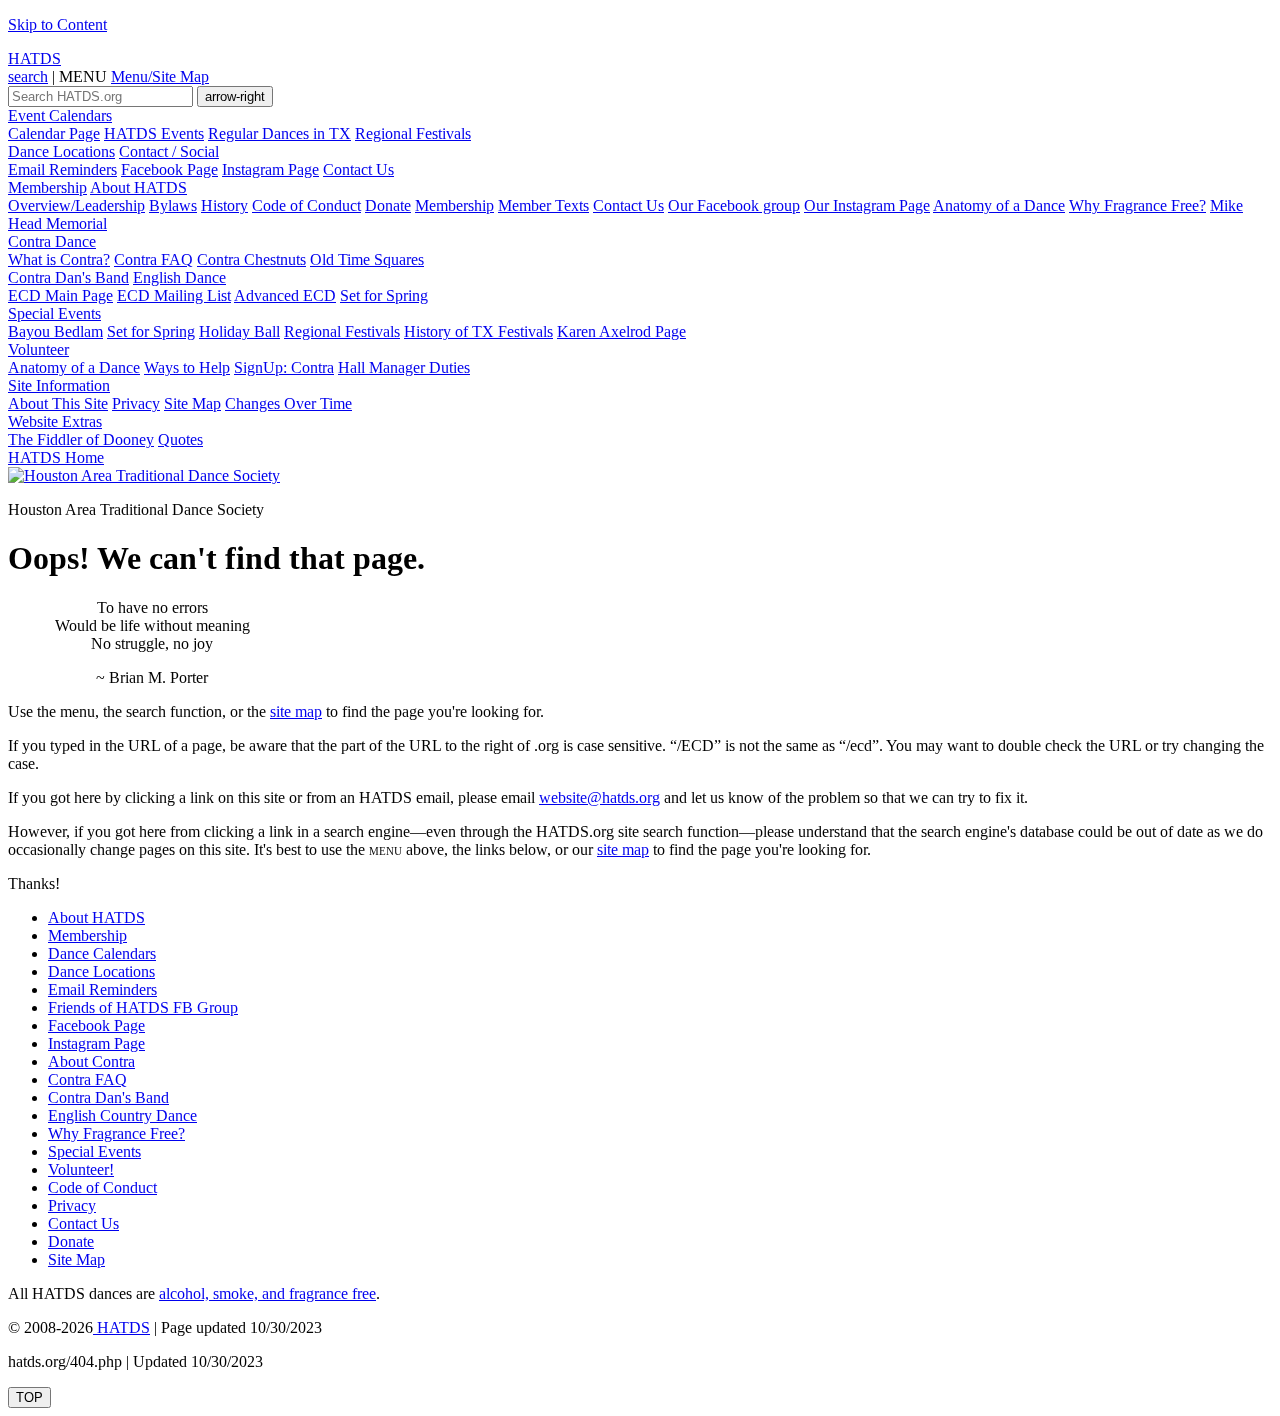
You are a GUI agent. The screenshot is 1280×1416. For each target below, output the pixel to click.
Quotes (180, 439)
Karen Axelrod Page (621, 331)
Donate (388, 205)
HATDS (34, 58)
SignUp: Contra (284, 367)
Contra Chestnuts (251, 259)
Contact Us (358, 169)
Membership (47, 187)
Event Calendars (60, 115)
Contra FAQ (153, 259)
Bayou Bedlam (55, 331)
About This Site (58, 403)
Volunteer (38, 349)
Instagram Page (270, 169)
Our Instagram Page (867, 205)
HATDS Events (154, 133)
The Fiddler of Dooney (81, 439)
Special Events (54, 313)
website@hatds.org (599, 797)
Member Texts (543, 205)
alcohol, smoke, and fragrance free (267, 1293)
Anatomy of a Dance (999, 205)
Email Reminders (62, 169)
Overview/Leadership (76, 205)
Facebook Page (169, 169)
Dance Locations (61, 151)
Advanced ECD (285, 295)
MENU (83, 76)
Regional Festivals (413, 133)
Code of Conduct (306, 205)
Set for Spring (384, 295)
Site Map (192, 403)
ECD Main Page (60, 295)
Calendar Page (54, 133)
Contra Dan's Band (68, 277)
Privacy (136, 403)
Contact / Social (169, 151)
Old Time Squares (367, 259)
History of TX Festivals (478, 331)
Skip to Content (57, 24)
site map (296, 711)
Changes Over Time (288, 403)
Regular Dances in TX (279, 133)
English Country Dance (122, 1115)
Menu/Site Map (160, 76)
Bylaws (173, 205)
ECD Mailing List (174, 295)
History (224, 205)
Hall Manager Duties (404, 367)
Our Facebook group (734, 205)
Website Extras (55, 421)
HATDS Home (56, 457)
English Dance (179, 277)
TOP (29, 1397)
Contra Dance (52, 241)
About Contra (91, 1061)
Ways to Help (187, 367)
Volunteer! (81, 1169)
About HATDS (138, 187)
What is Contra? (59, 259)
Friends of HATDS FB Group (143, 1007)
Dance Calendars (102, 953)
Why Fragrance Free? (1137, 205)
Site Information (59, 385)
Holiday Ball (239, 331)
